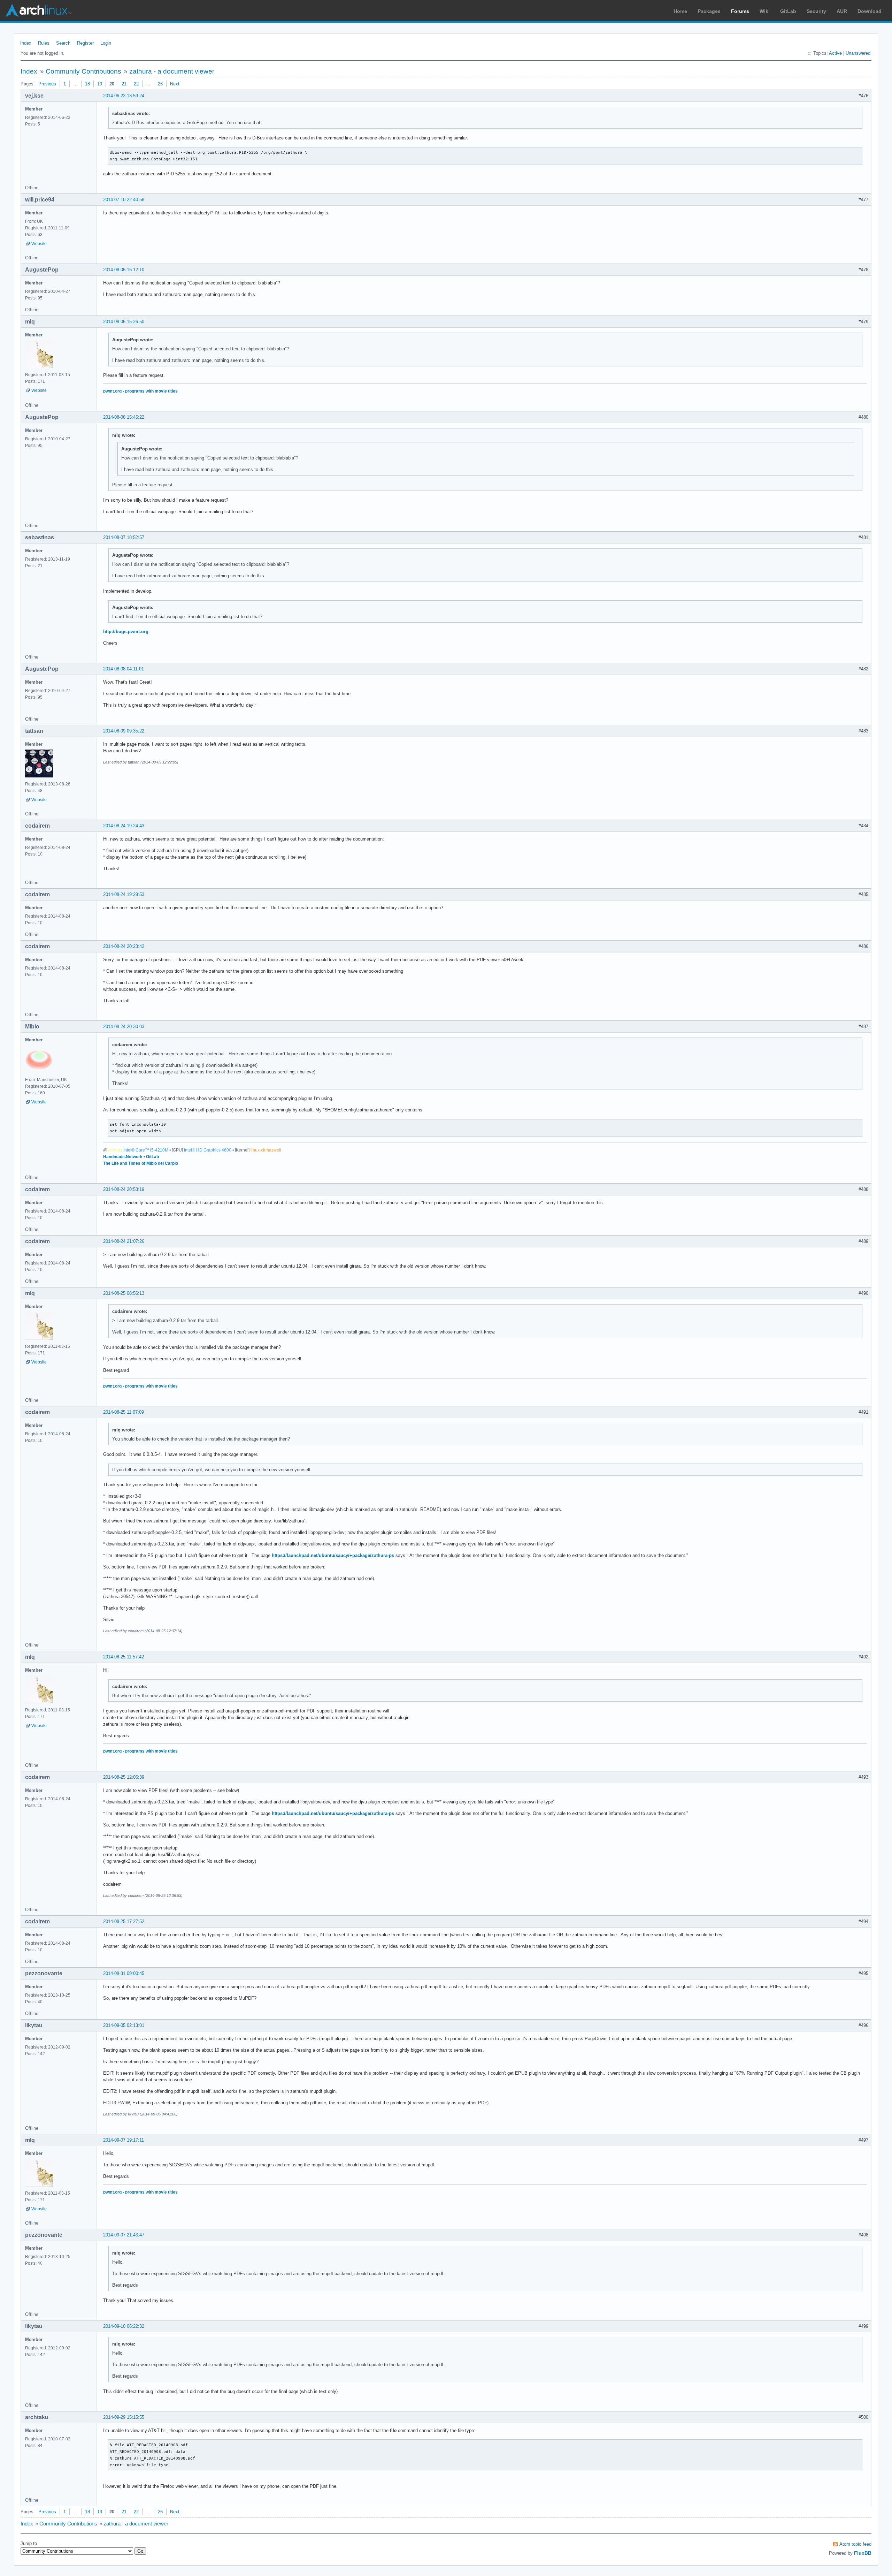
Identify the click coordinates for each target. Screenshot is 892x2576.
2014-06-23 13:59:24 (124, 96)
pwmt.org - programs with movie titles (140, 391)
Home (680, 11)
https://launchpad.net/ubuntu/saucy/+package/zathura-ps (333, 1555)
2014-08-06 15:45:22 (124, 417)
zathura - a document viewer (172, 71)
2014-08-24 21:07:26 (124, 1241)
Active (835, 53)
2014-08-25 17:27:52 (124, 1921)
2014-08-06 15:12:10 (124, 270)
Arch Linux (38, 10)
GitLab (788, 11)
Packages (709, 11)
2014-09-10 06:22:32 (124, 2326)
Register (85, 43)
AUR (842, 11)
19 (100, 84)
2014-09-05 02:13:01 (124, 2025)
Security (816, 11)
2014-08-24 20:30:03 (124, 1027)
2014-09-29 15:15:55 (124, 2417)
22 (136, 84)
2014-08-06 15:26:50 (124, 322)
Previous (47, 84)
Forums (740, 11)
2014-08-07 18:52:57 (124, 537)
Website (39, 244)
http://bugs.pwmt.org (126, 632)
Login (106, 43)
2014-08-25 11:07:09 (124, 1412)
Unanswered (858, 53)
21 (124, 84)
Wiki (765, 11)
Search (63, 43)
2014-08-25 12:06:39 (124, 1777)
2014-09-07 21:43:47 (124, 2235)
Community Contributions (83, 71)
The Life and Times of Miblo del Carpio (141, 1163)
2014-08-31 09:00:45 (124, 1973)
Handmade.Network (123, 1157)
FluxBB (863, 2553)
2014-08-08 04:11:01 (124, 669)
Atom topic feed (855, 2544)
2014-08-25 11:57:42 (124, 1657)
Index (26, 43)
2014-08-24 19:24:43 (124, 826)
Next (175, 84)
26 (160, 84)
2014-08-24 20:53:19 (124, 1189)
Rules (44, 43)
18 (87, 84)
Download (870, 11)
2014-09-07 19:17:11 (124, 2140)
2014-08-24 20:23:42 (124, 946)
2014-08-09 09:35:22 (124, 731)
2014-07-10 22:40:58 (124, 200)
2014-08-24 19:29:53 (124, 894)
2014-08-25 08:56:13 (124, 1293)
